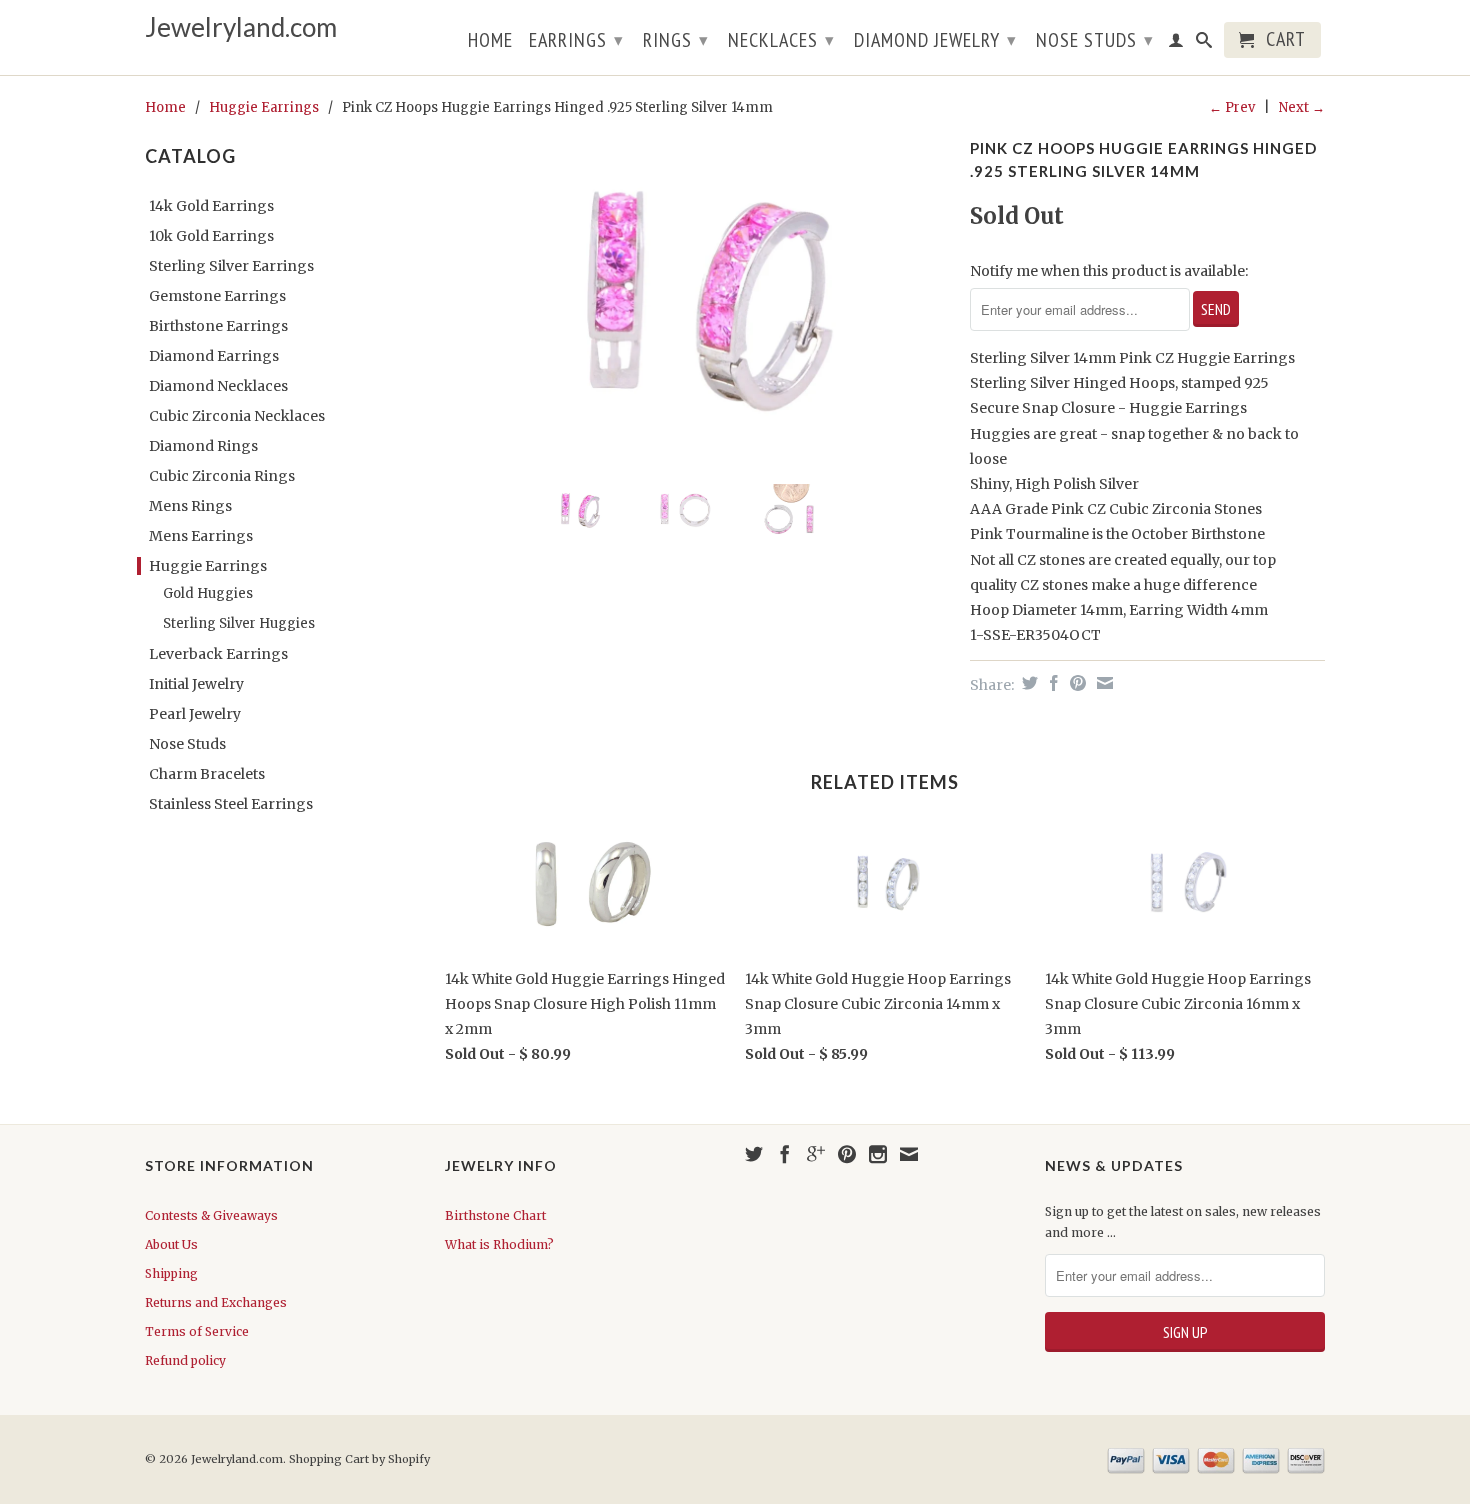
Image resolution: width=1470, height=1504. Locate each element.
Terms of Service (197, 1331)
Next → (1302, 107)
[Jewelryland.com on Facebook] (785, 1154)
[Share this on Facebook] (1051, 683)
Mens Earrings (201, 536)
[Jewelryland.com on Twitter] (754, 1154)
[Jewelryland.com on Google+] (816, 1154)
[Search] (1204, 44)
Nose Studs (1095, 40)
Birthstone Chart (495, 1215)
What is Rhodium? (499, 1244)
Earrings (576, 40)
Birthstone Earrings (218, 326)
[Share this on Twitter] (1027, 683)
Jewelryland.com (241, 27)
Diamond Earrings (214, 356)
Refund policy (185, 1360)
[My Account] (1176, 44)
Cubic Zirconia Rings (222, 476)
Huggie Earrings (264, 107)
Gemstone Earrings (217, 296)
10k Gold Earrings (211, 236)
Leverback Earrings (218, 654)
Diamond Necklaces (218, 386)
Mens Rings (190, 506)
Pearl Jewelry (195, 714)
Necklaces (781, 40)
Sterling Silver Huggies (239, 623)
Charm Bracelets (207, 774)
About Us (171, 1244)
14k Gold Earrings (211, 206)
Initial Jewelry (196, 684)
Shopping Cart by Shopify (359, 1459)
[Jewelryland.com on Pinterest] (847, 1154)
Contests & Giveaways (211, 1215)
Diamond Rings (203, 446)
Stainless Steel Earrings (231, 804)
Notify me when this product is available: (1109, 271)
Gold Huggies (208, 593)
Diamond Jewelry (935, 40)
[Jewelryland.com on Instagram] (878, 1154)
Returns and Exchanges (216, 1302)
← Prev (1232, 107)
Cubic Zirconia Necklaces (237, 416)
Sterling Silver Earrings (231, 266)
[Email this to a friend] (1102, 683)
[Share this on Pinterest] (1075, 683)
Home (490, 42)
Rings (676, 40)
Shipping (171, 1273)
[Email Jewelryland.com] (909, 1154)
